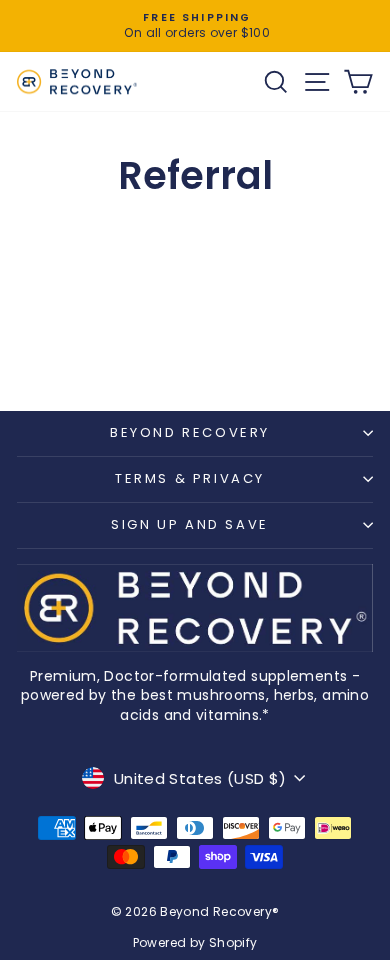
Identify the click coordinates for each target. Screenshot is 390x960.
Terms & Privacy (190, 478)
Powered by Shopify (195, 942)
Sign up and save (190, 524)
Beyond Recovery (190, 432)
